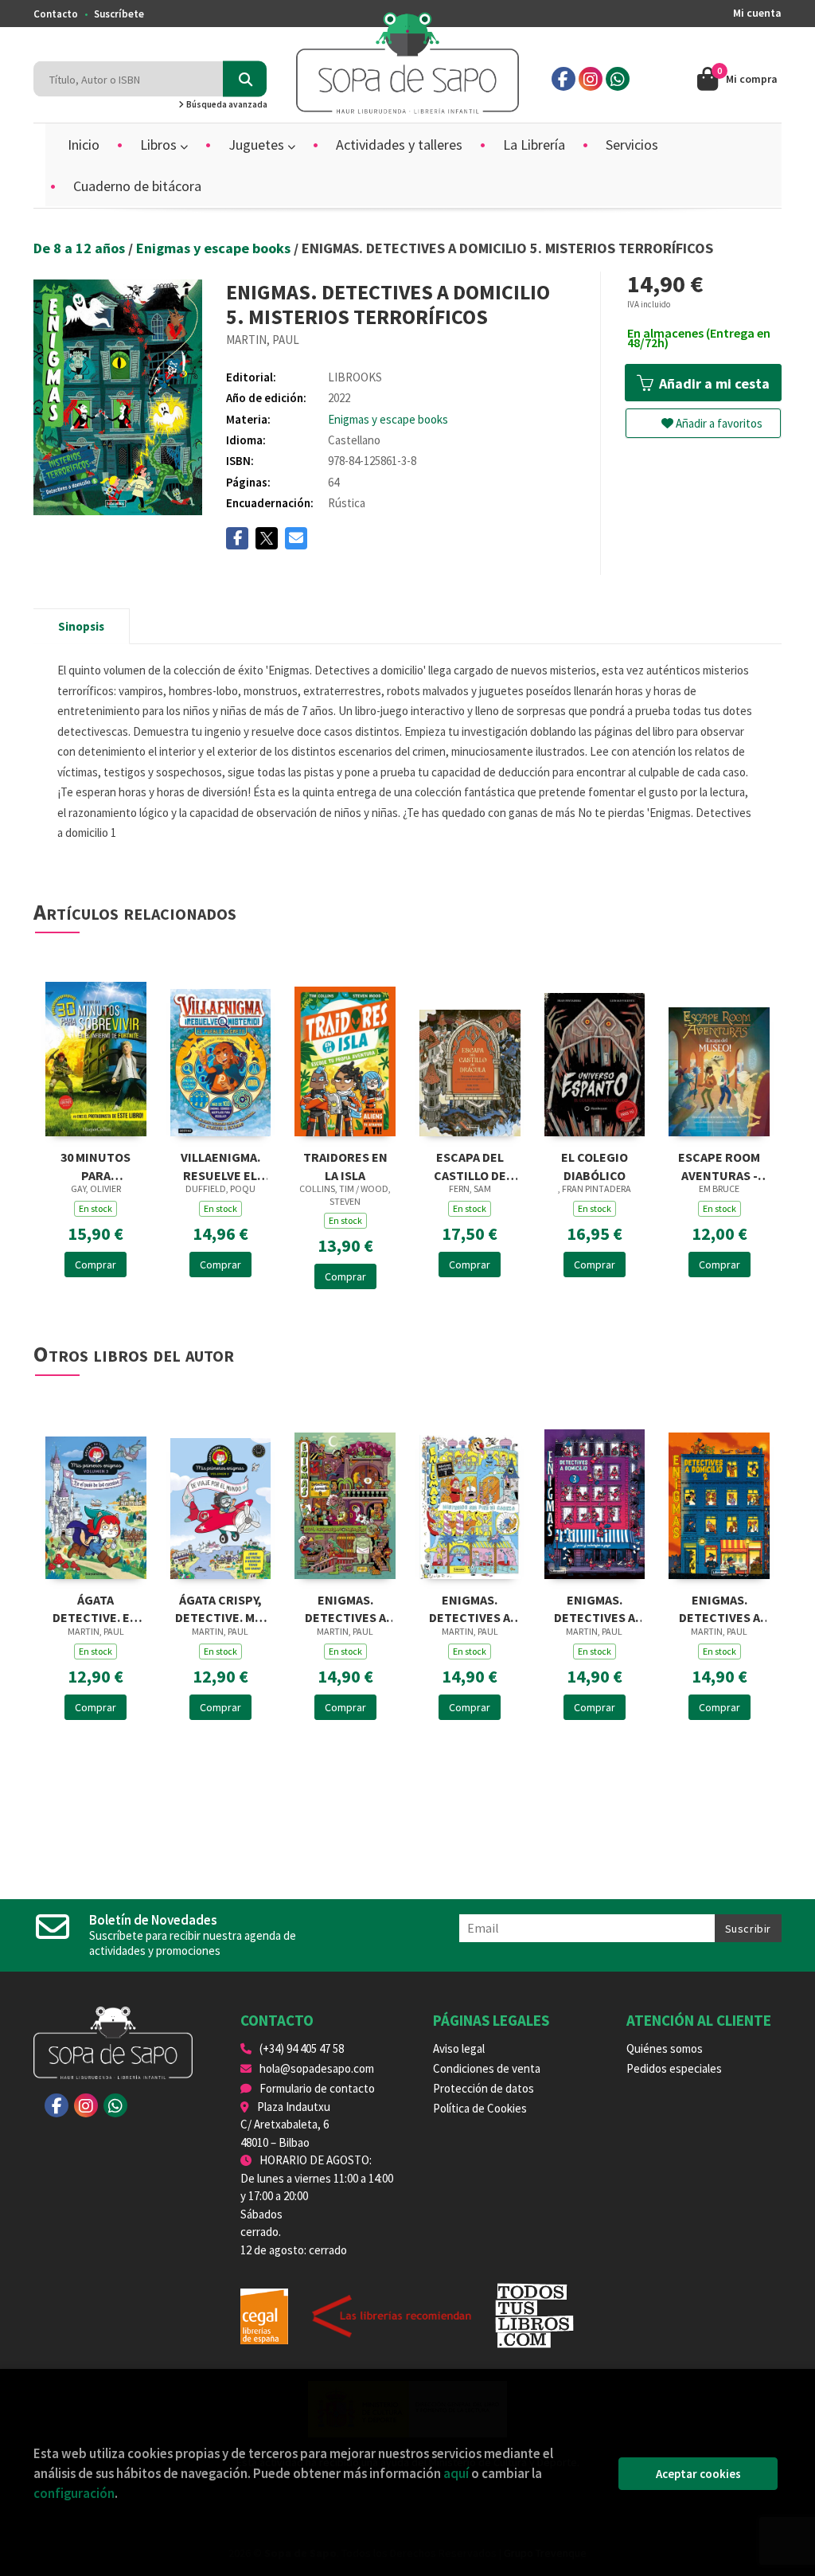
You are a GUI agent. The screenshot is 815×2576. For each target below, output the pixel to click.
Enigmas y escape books (215, 248)
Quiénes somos (665, 2048)
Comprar (96, 1265)
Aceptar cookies (698, 2474)
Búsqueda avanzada (226, 104)
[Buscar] (245, 79)
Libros (160, 145)
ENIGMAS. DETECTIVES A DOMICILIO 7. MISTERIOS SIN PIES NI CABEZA (470, 1607)
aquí (456, 2473)
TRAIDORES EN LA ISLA (345, 1165)
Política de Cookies (480, 2108)
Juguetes (258, 145)
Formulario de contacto (317, 2088)
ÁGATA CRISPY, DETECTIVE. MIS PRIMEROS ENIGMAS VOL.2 (220, 1607)
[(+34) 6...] (618, 79)
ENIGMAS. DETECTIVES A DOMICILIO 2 (719, 1607)
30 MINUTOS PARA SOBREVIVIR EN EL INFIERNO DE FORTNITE (96, 1165)
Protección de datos (484, 2088)
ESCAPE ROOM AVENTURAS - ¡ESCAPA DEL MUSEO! (719, 1165)
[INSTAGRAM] (591, 79)
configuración (74, 2493)
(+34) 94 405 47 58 (302, 2048)
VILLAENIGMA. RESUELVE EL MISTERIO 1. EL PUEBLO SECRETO (220, 1165)
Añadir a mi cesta (713, 383)
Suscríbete (119, 14)
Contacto (56, 14)
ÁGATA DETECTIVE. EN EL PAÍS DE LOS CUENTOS (96, 1607)
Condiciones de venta (487, 2068)
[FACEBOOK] (563, 79)
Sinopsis (81, 626)
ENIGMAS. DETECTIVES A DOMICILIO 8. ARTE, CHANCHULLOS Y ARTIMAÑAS (345, 1607)
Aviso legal (459, 2048)
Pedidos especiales (674, 2068)
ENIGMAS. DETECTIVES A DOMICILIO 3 (595, 1607)
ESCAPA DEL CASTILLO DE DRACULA (470, 1165)
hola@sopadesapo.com (317, 2068)
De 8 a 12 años (81, 248)
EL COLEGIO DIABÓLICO (595, 1165)
